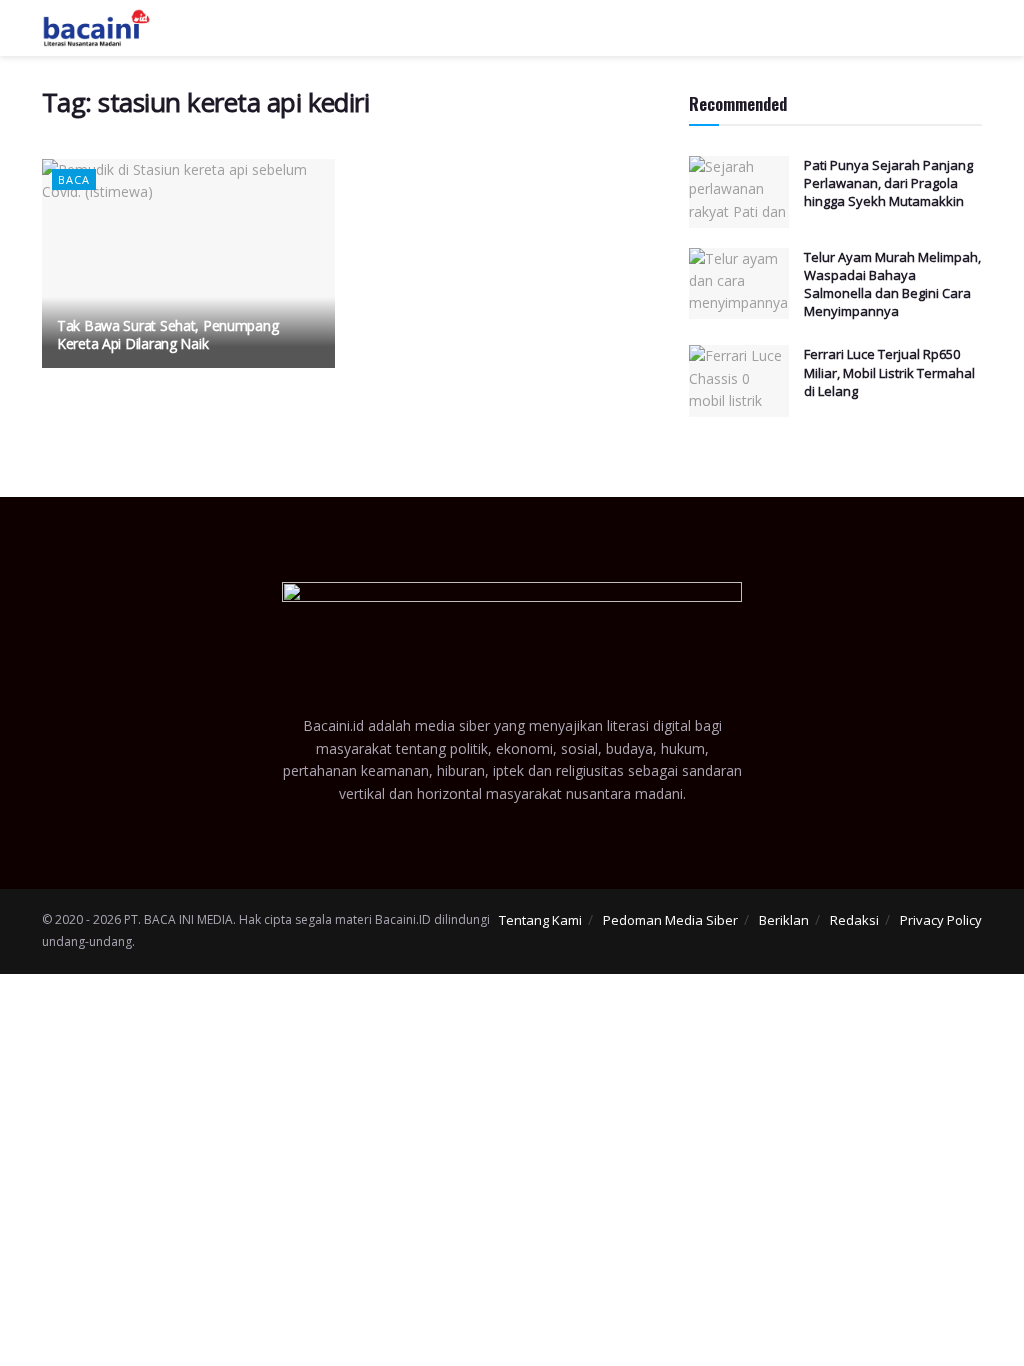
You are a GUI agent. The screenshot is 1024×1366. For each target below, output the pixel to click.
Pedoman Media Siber (670, 920)
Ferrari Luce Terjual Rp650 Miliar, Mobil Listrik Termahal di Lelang (889, 372)
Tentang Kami (540, 920)
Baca (74, 179)
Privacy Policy (941, 920)
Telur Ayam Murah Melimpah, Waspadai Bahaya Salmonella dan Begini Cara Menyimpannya (892, 284)
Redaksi (854, 920)
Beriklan (784, 920)
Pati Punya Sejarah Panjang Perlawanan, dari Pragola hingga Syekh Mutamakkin (888, 183)
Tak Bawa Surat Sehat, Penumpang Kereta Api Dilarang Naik (167, 334)
